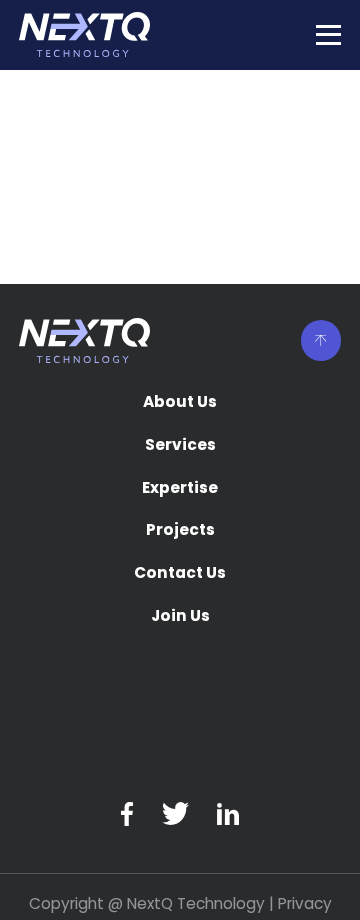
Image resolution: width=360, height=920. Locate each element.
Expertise (180, 489)
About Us (180, 403)
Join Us (180, 617)
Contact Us (180, 574)
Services (180, 446)
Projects (180, 531)
